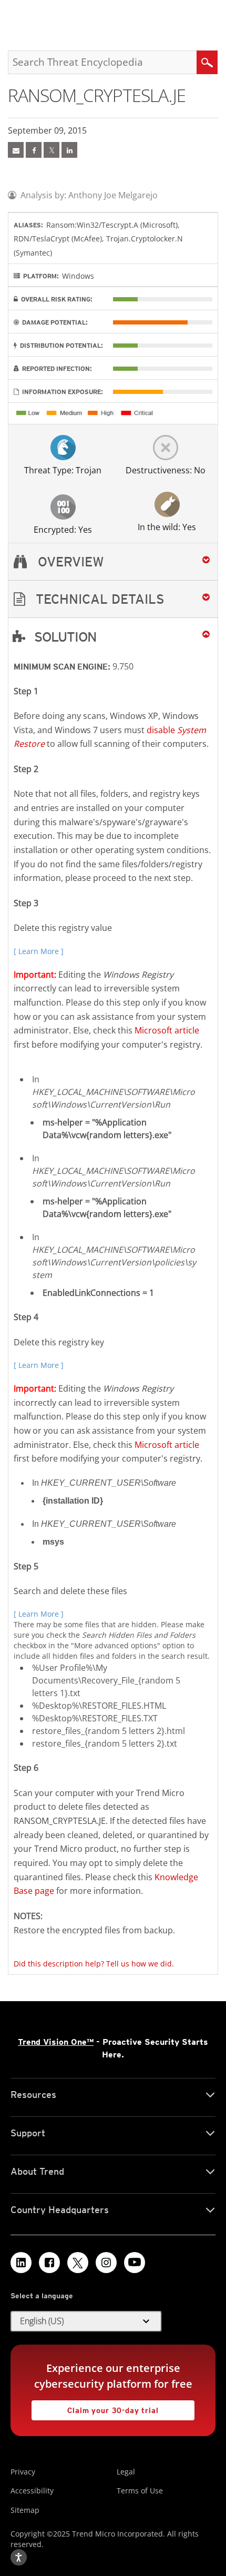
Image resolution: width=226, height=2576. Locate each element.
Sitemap (25, 2510)
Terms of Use (140, 2491)
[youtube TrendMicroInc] (135, 2263)
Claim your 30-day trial (95, 2407)
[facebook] (34, 150)
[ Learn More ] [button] (39, 951)
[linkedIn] (69, 150)
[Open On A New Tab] (52, 150)
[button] (113, 599)
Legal (126, 2472)
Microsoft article (167, 1030)
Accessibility (32, 2491)
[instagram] (106, 2263)
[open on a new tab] (78, 2263)
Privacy (23, 2472)
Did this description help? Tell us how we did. (94, 1964)
